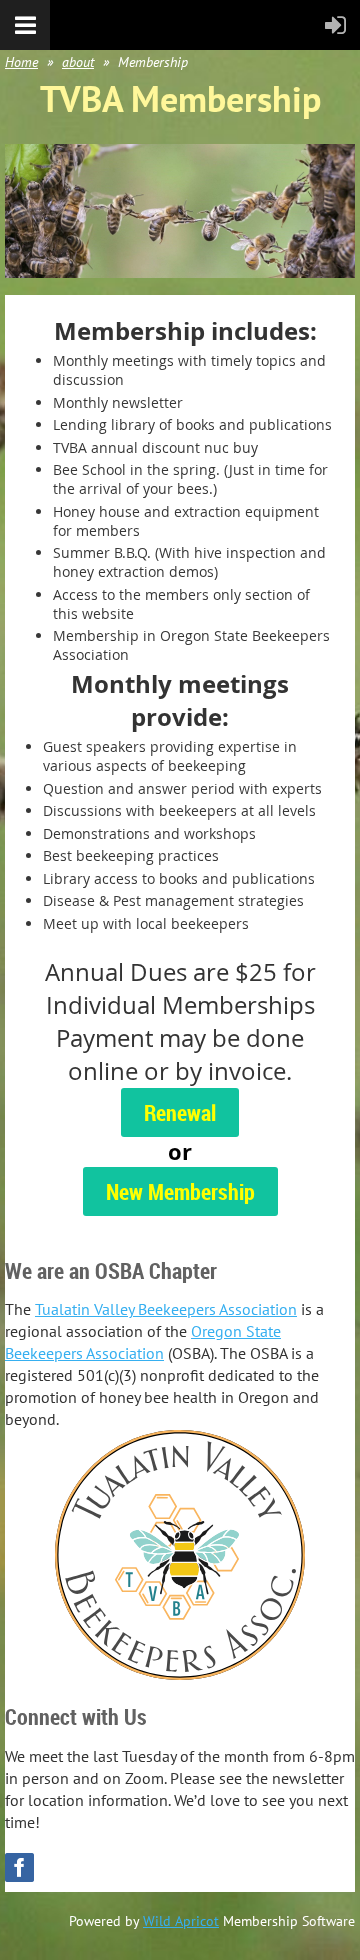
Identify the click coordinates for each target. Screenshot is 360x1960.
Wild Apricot (181, 1921)
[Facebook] (19, 1867)
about (78, 62)
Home (21, 62)
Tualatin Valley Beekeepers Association (166, 1309)
